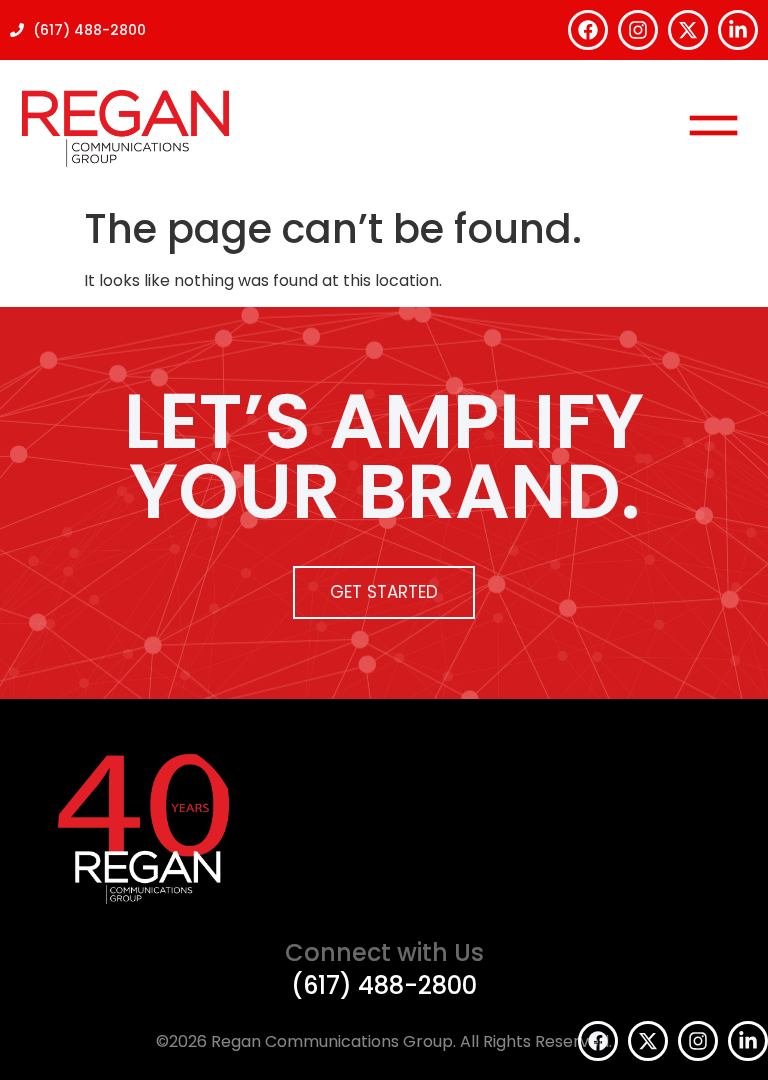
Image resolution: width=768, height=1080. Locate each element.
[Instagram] (638, 30)
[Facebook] (588, 30)
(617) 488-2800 (384, 985)
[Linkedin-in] (738, 30)
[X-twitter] (688, 30)
